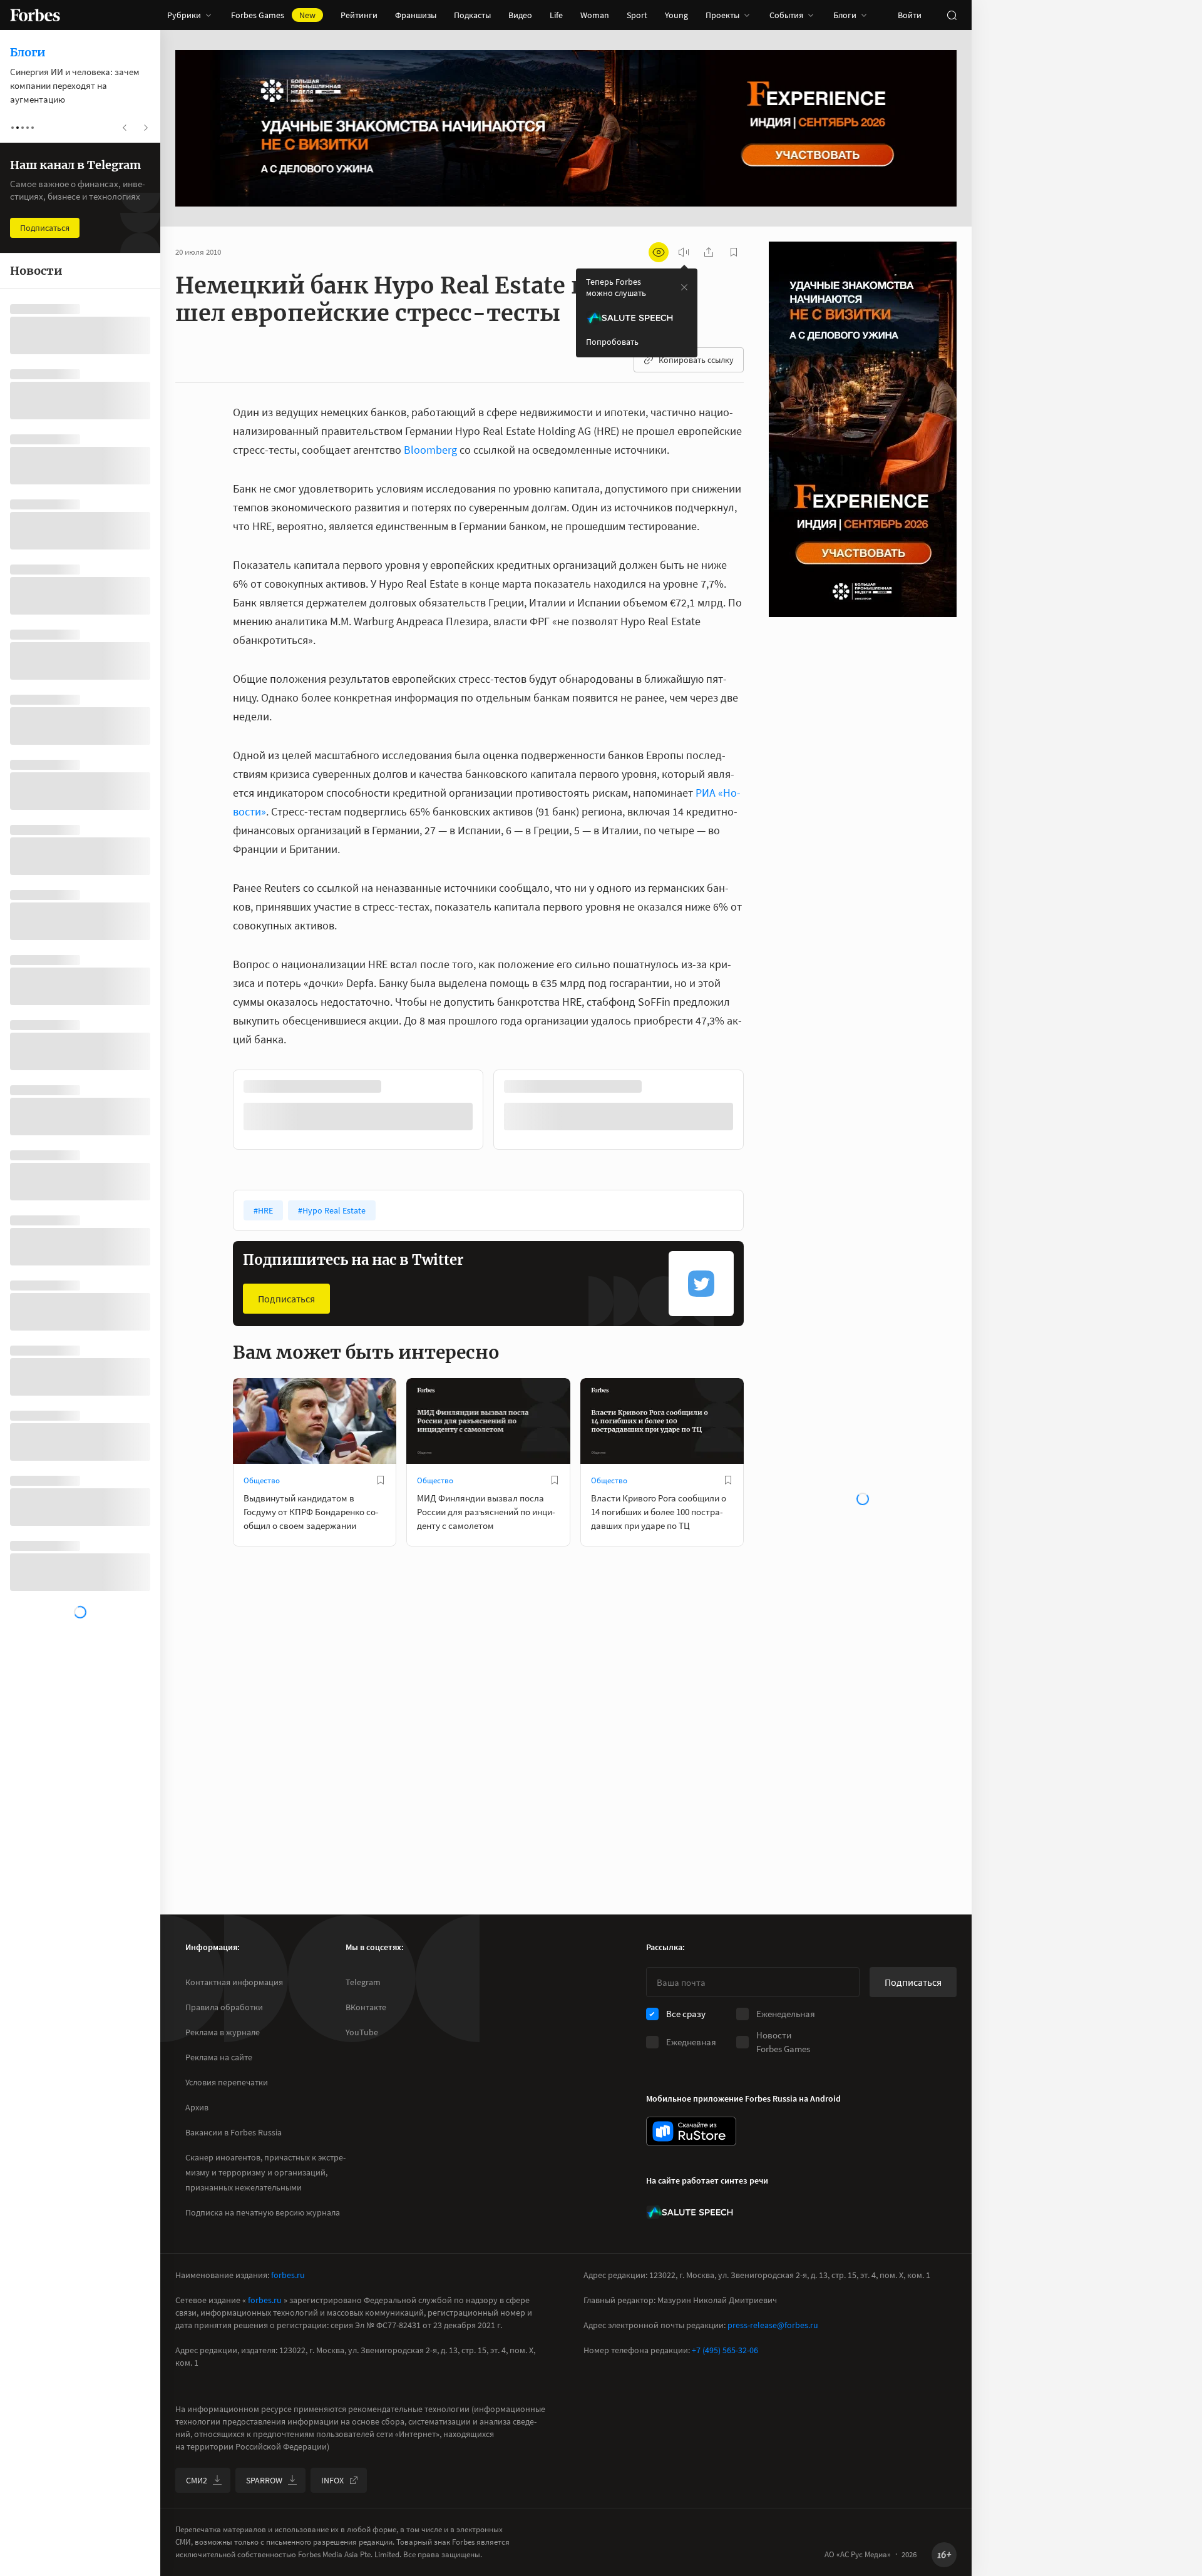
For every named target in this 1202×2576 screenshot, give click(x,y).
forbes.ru (288, 2275)
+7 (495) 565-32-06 (725, 2350)
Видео (520, 15)
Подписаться (286, 1299)
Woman (595, 15)
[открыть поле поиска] (952, 15)
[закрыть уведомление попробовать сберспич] (684, 287)
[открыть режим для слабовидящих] (659, 252)
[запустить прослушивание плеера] (684, 252)
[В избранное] (660, 1086)
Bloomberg (432, 450)
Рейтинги (359, 15)
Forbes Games (273, 15)
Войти (910, 15)
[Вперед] (764, 1112)
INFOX (332, 2480)
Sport (637, 15)
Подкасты (472, 15)
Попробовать (612, 342)
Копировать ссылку (696, 360)
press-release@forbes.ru (773, 2325)
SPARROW (264, 2480)
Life (556, 15)
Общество (262, 1480)
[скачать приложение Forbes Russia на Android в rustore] (691, 2131)
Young (676, 15)
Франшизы (416, 15)
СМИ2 (197, 2480)
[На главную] (35, 15)
